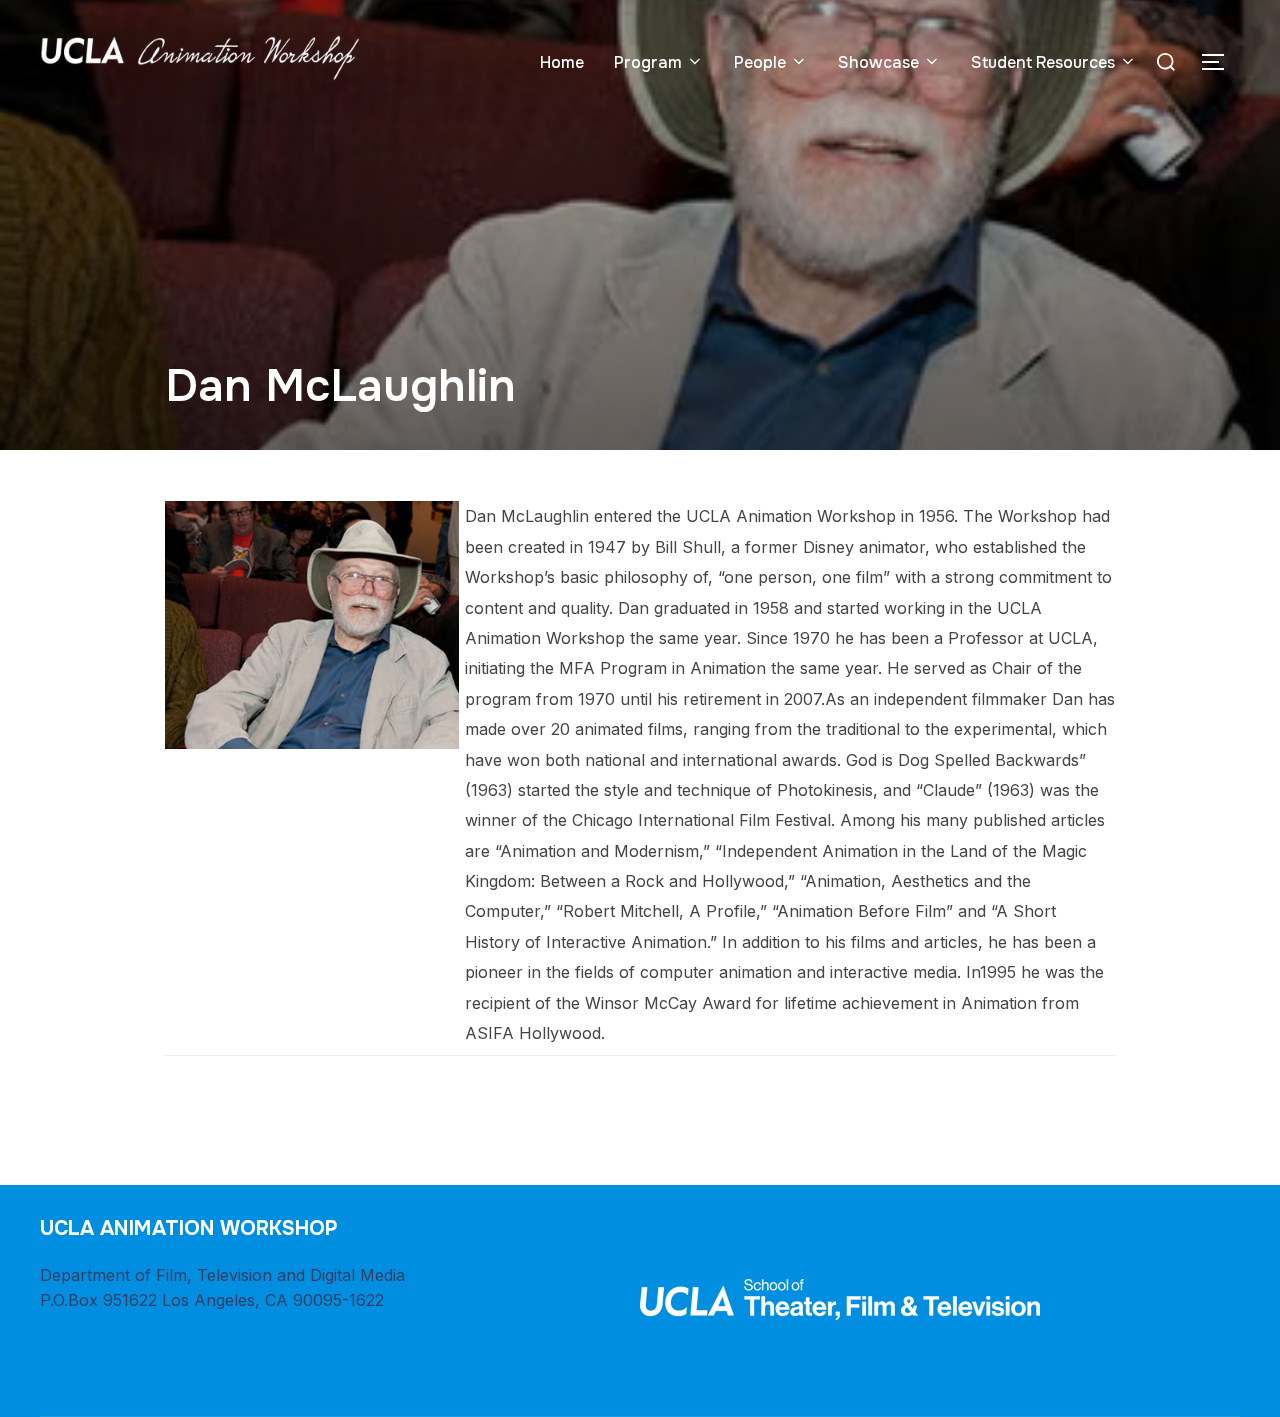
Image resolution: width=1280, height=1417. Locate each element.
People (760, 62)
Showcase (878, 62)
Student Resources (1043, 62)
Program (648, 62)
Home (562, 62)
